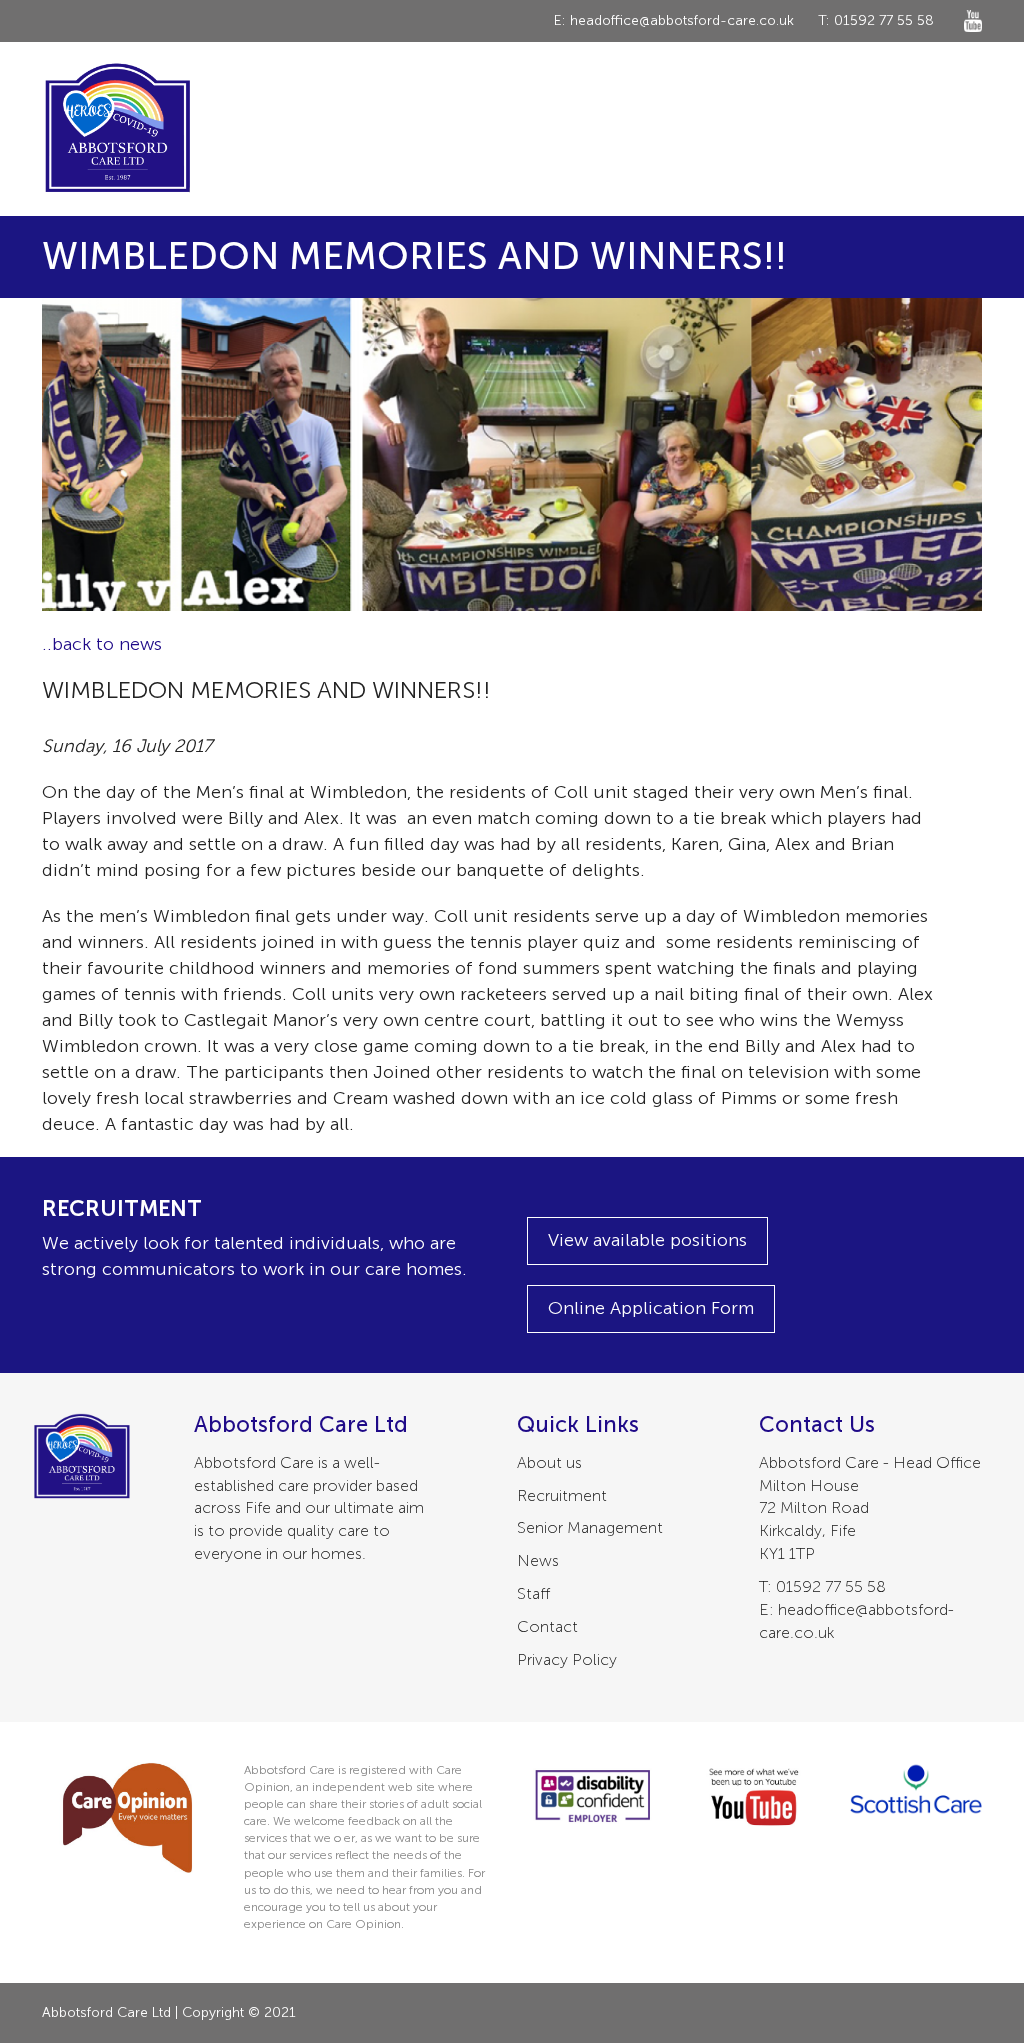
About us (549, 1462)
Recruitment (562, 1495)
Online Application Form (651, 1308)
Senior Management (590, 1527)
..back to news (102, 644)
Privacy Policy (567, 1659)
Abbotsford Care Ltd (117, 129)
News (538, 1560)
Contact (547, 1626)
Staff (533, 1593)
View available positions (647, 1240)
